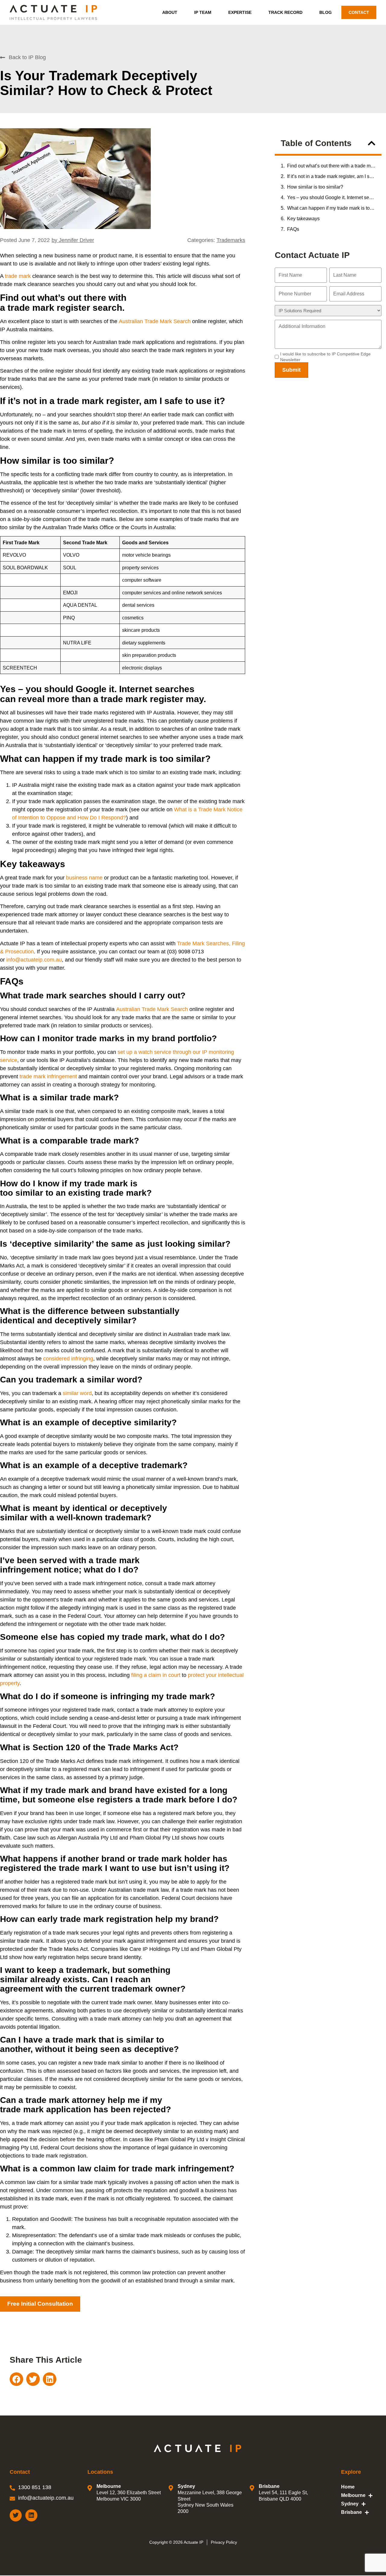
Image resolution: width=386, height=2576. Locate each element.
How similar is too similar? (315, 187)
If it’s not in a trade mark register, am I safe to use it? (331, 176)
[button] (372, 143)
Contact (359, 12)
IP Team (203, 12)
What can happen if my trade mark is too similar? (331, 208)
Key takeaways (303, 219)
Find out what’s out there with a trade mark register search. (331, 166)
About (170, 12)
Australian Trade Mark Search (155, 321)
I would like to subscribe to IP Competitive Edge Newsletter (325, 357)
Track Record (285, 12)
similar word (77, 1393)
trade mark (18, 276)
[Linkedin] (31, 2515)
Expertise (240, 12)
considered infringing (68, 1359)
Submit (291, 370)
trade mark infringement (48, 1077)
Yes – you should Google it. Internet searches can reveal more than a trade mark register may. (331, 197)
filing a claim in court (156, 1675)
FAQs (293, 229)
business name (84, 878)
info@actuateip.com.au (34, 960)
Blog (326, 12)
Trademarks (231, 240)
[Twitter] (16, 2515)
